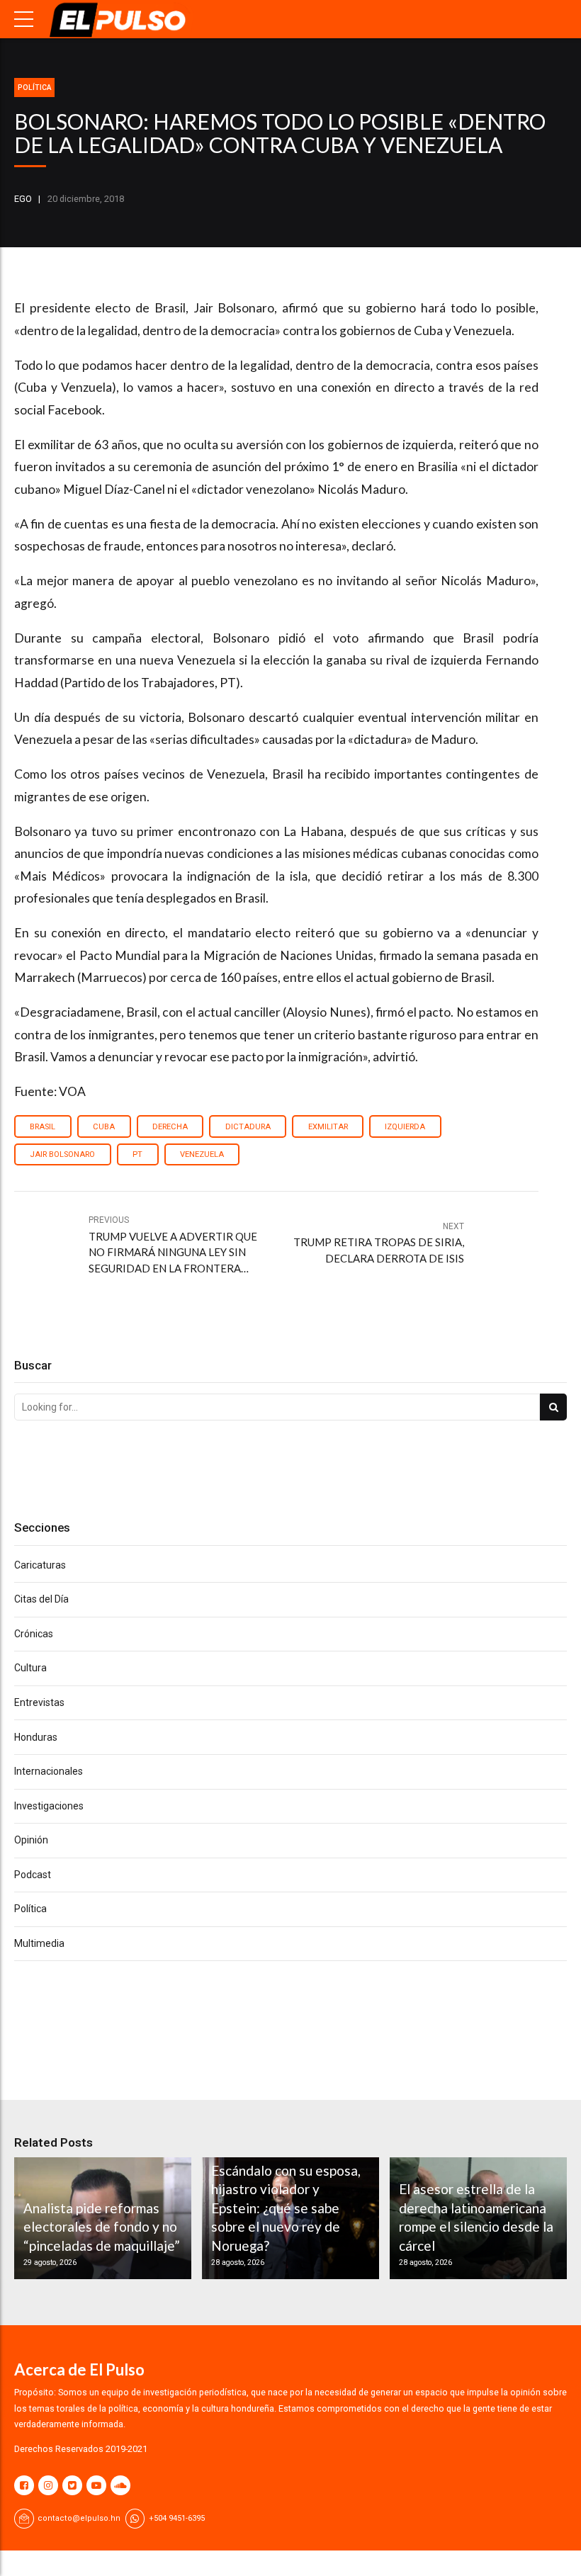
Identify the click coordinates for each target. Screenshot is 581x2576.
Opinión (31, 1840)
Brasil (43, 1127)
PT (137, 1154)
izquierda (405, 1127)
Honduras (36, 1737)
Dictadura (248, 1127)
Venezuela (202, 1154)
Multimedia (39, 1943)
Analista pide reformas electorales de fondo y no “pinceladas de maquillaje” (102, 2227)
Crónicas (34, 1634)
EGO (23, 199)
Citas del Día (41, 1599)
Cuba (104, 1127)
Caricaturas (40, 1565)
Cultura (30, 1668)
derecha (170, 1127)
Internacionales (49, 1771)
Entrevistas (39, 1702)
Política (34, 87)
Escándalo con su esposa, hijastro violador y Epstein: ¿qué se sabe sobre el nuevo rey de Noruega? (286, 2208)
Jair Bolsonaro (62, 1154)
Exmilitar (328, 1127)
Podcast (33, 1875)
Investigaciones (49, 1806)
